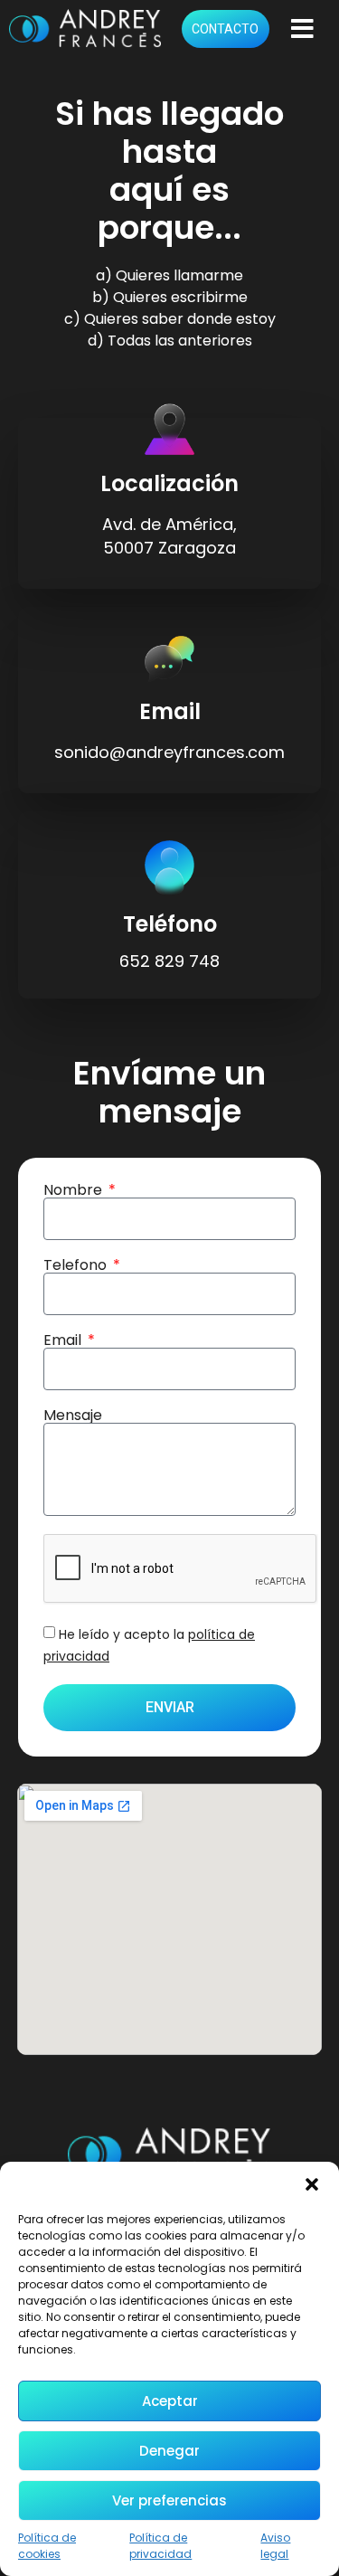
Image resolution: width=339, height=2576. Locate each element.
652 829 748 (169, 961)
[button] (312, 2184)
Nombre (75, 1190)
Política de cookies (47, 2546)
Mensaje (73, 1416)
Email (64, 1340)
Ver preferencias (169, 2500)
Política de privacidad (160, 2546)
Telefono (77, 1265)
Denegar (169, 2451)
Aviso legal (275, 2546)
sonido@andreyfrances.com (169, 752)
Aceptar (170, 2401)
